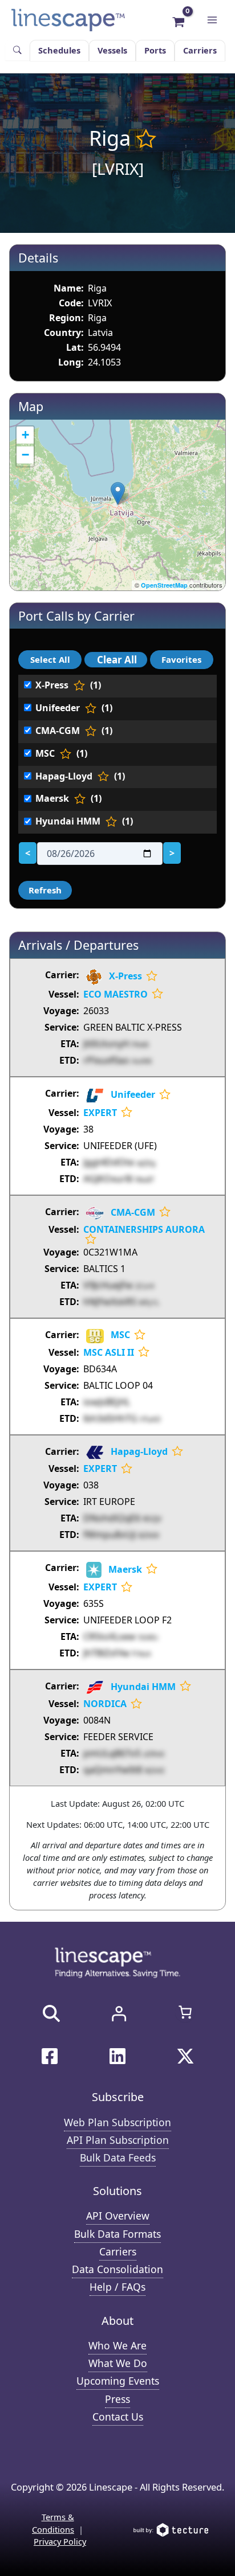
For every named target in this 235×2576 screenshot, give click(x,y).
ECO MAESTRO (116, 994)
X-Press (125, 976)
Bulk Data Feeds (118, 2157)
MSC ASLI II (109, 1352)
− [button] (25, 455)
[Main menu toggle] (212, 20)
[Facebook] (50, 2056)
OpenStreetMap (164, 585)
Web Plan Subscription (117, 2122)
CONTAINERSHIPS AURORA (144, 1229)
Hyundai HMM (143, 1687)
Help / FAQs (117, 2287)
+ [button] (25, 435)
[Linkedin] (117, 2056)
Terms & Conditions (53, 2523)
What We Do (118, 2363)
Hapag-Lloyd (139, 1451)
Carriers (200, 50)
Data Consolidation (117, 2269)
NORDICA (105, 1704)
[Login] (119, 2013)
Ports (155, 50)
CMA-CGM (133, 1212)
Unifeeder (133, 1094)
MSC (120, 1335)
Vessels (112, 50)
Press (117, 2399)
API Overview (118, 2216)
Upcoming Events (118, 2381)
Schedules (59, 50)
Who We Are (117, 2345)
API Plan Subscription (118, 2140)
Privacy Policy (60, 2541)
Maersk (125, 1569)
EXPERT (100, 1113)
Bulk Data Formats (117, 2234)
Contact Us (118, 2417)
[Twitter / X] (185, 2056)
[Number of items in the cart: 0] (185, 2012)
